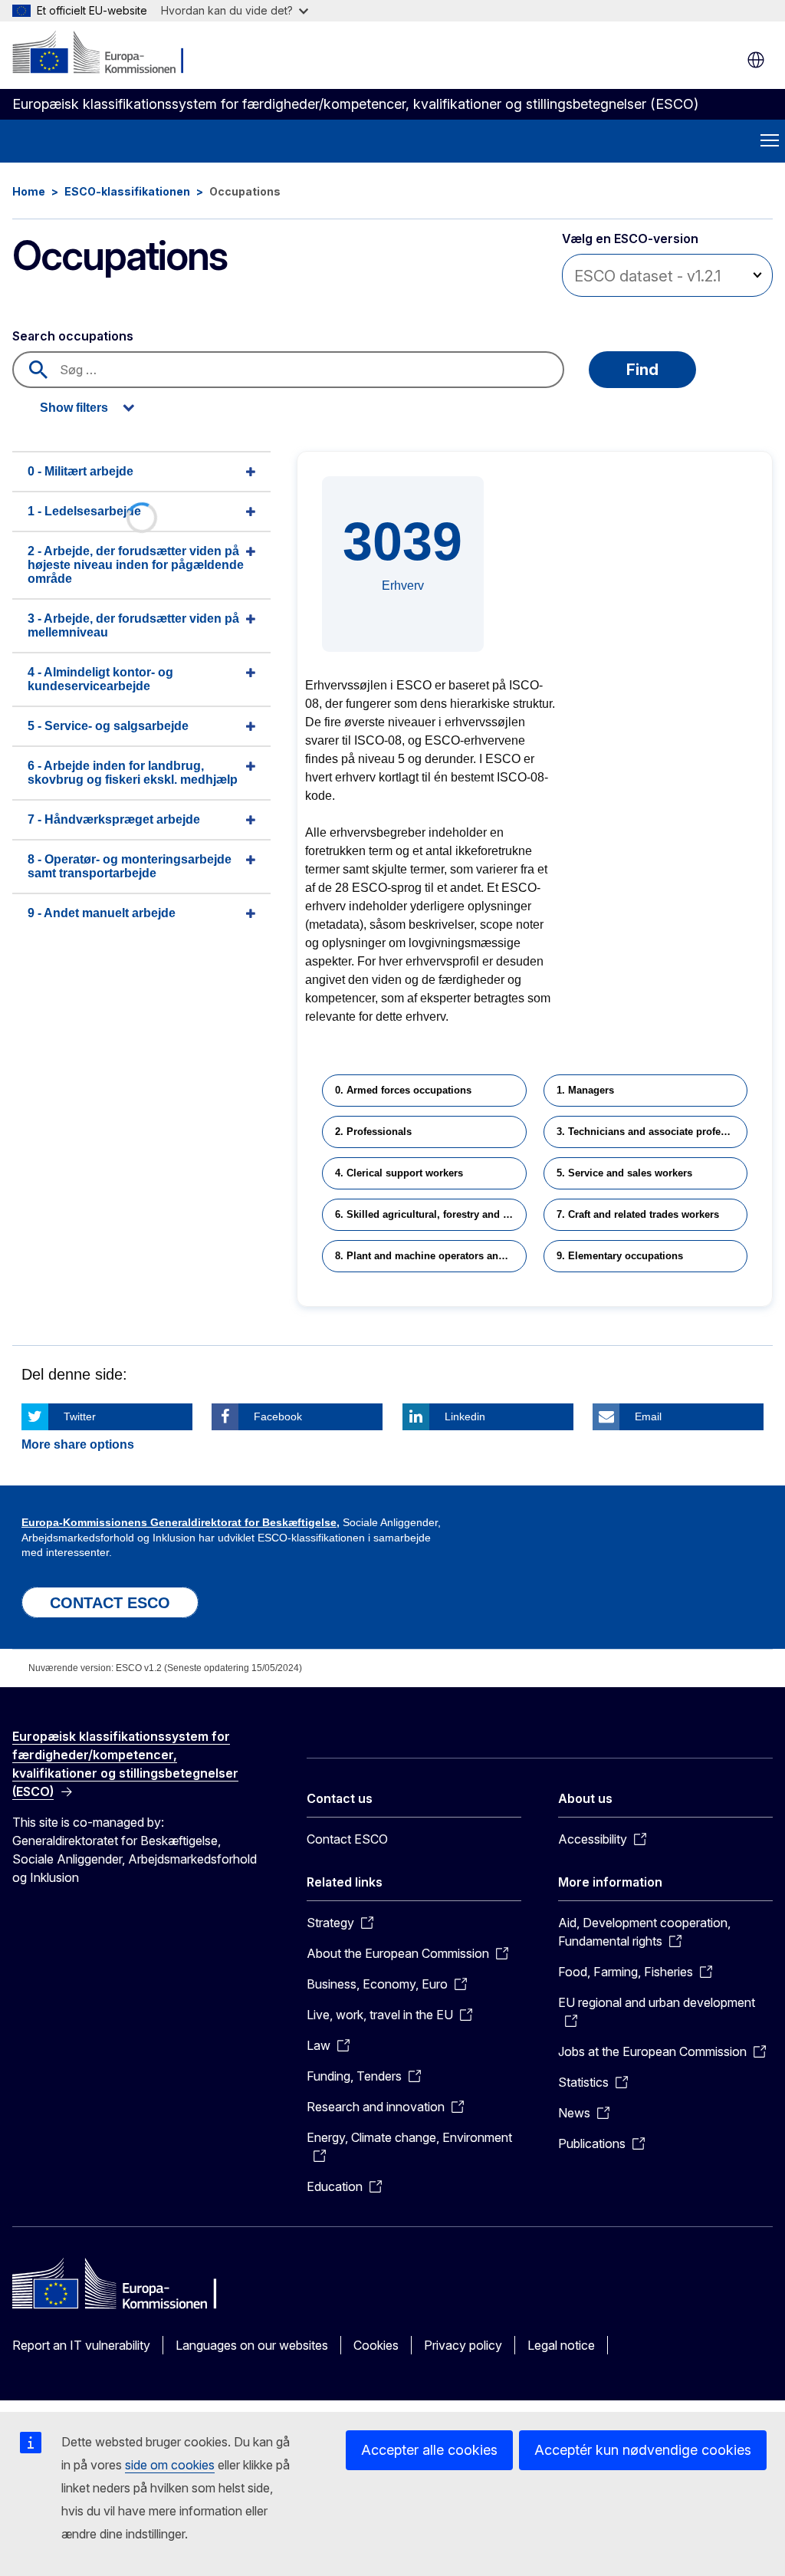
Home (29, 191)
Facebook (278, 1416)
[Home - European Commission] (105, 54)
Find (642, 370)
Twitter (80, 1416)
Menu (770, 141)
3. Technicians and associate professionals (652, 1132)
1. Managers (585, 1090)
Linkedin (465, 1416)
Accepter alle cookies (429, 2450)
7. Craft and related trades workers (638, 1214)
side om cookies (170, 2465)
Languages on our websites (252, 2345)
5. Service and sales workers (624, 1173)
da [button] (756, 60)
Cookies (376, 2345)
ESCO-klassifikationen (127, 191)
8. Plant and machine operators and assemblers (430, 1256)
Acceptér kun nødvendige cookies (643, 2450)
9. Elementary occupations (620, 1256)
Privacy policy (463, 2345)
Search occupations (73, 336)
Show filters (74, 408)
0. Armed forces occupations (403, 1090)
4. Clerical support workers (399, 1173)
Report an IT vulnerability (81, 2345)
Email (648, 1416)
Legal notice (561, 2345)
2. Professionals (373, 1132)
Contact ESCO (347, 1839)
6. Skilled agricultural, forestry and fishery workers (430, 1214)
